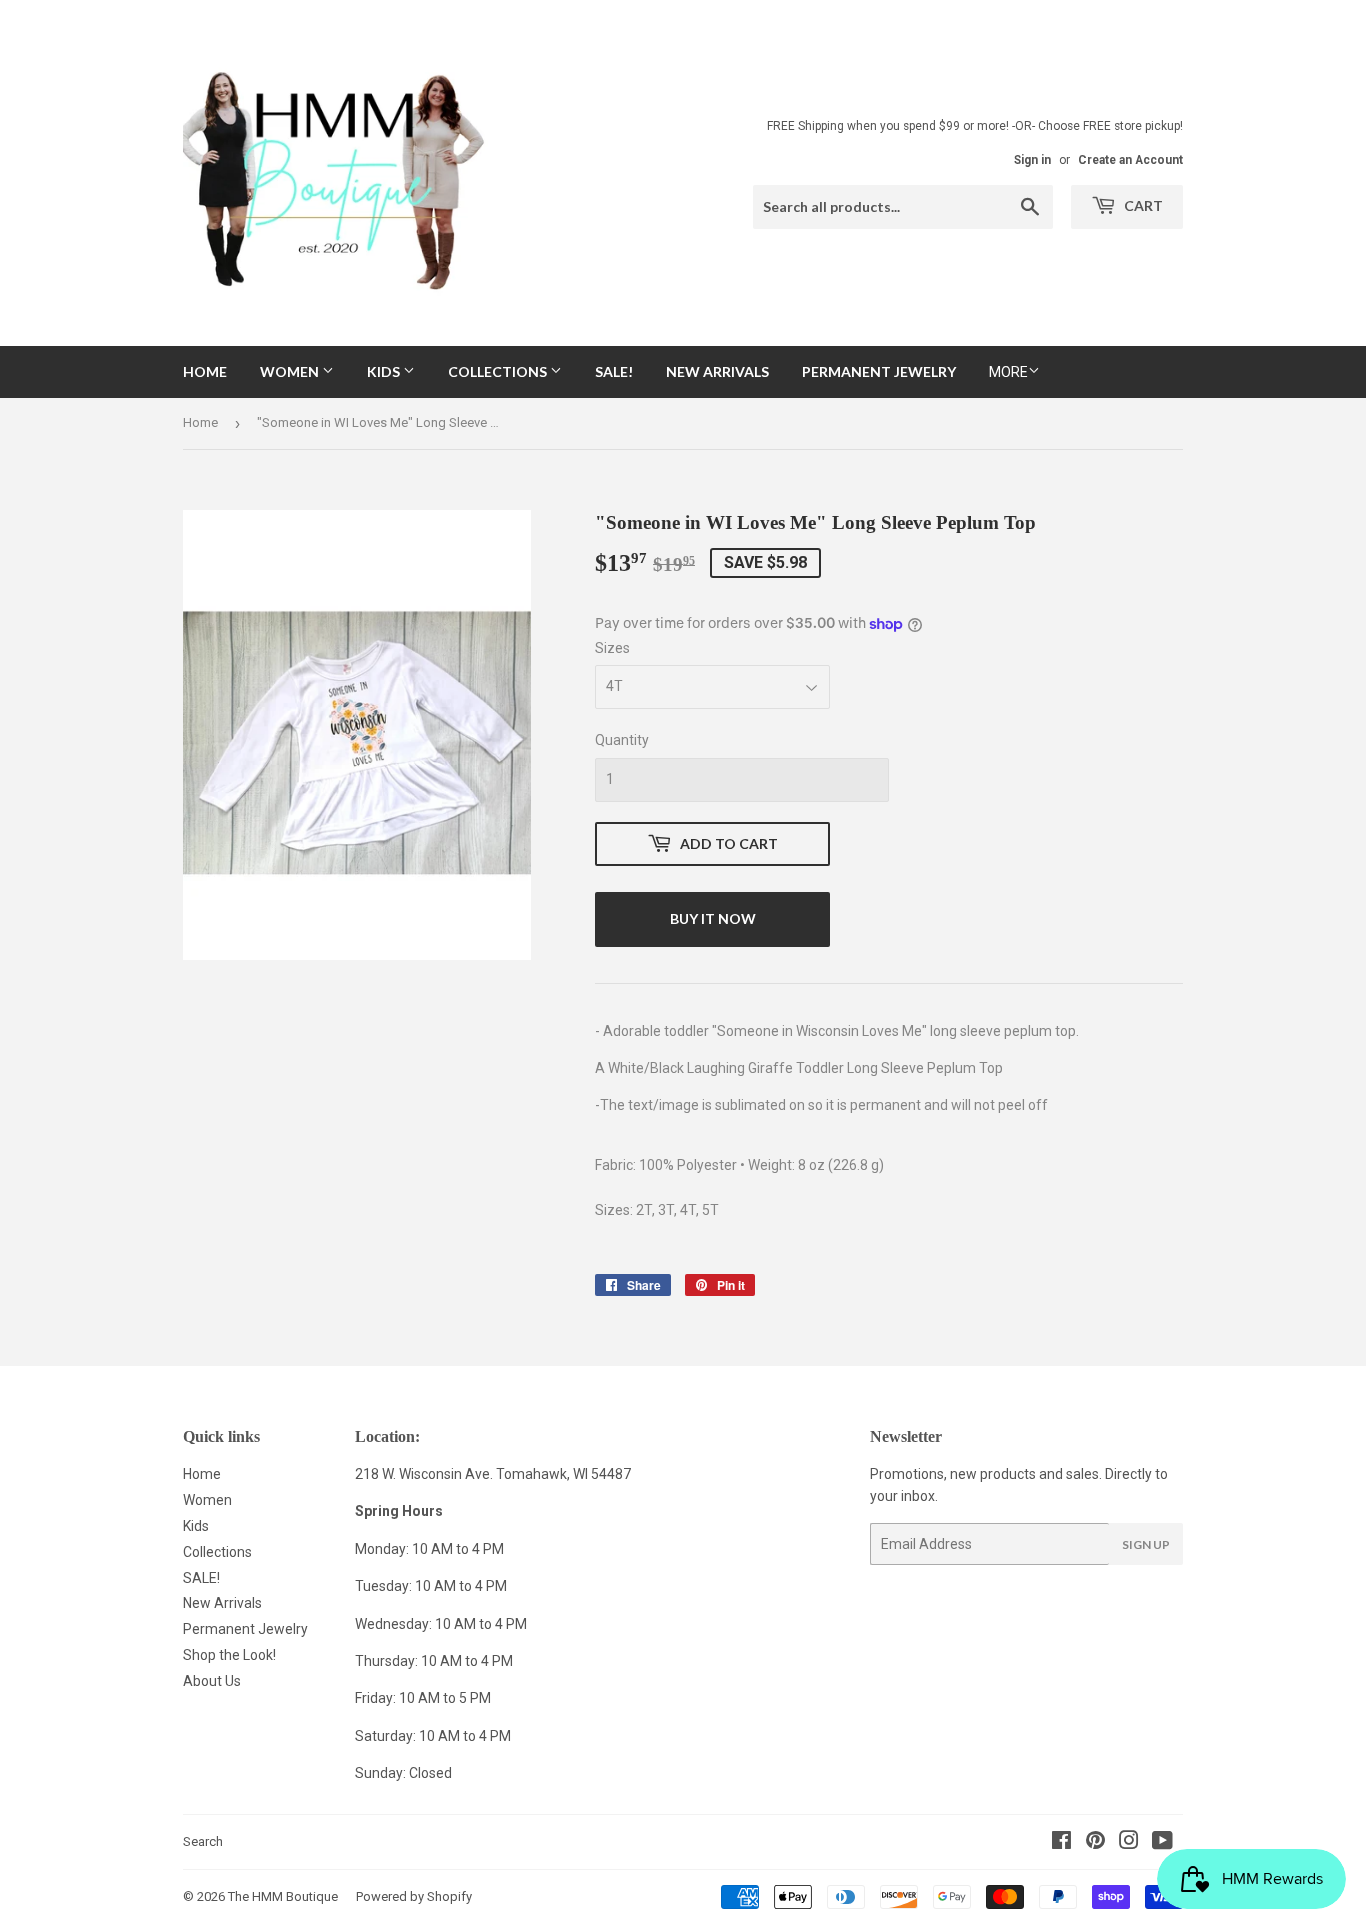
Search (203, 1841)
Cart (1142, 205)
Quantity (622, 740)
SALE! (614, 371)
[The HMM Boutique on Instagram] (1129, 1843)
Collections (499, 371)
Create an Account (1130, 160)
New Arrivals (717, 371)
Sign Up (1146, 1544)
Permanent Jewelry (879, 371)
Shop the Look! (229, 1655)
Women (291, 371)
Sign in (1032, 160)
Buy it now (713, 918)
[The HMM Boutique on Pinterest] (1095, 1843)
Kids (385, 371)
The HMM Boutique (283, 1896)
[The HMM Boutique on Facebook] (1061, 1843)
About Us (212, 1681)
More (1008, 372)
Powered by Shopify (414, 1896)
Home (205, 371)
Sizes (612, 648)
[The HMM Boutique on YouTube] (1162, 1843)
